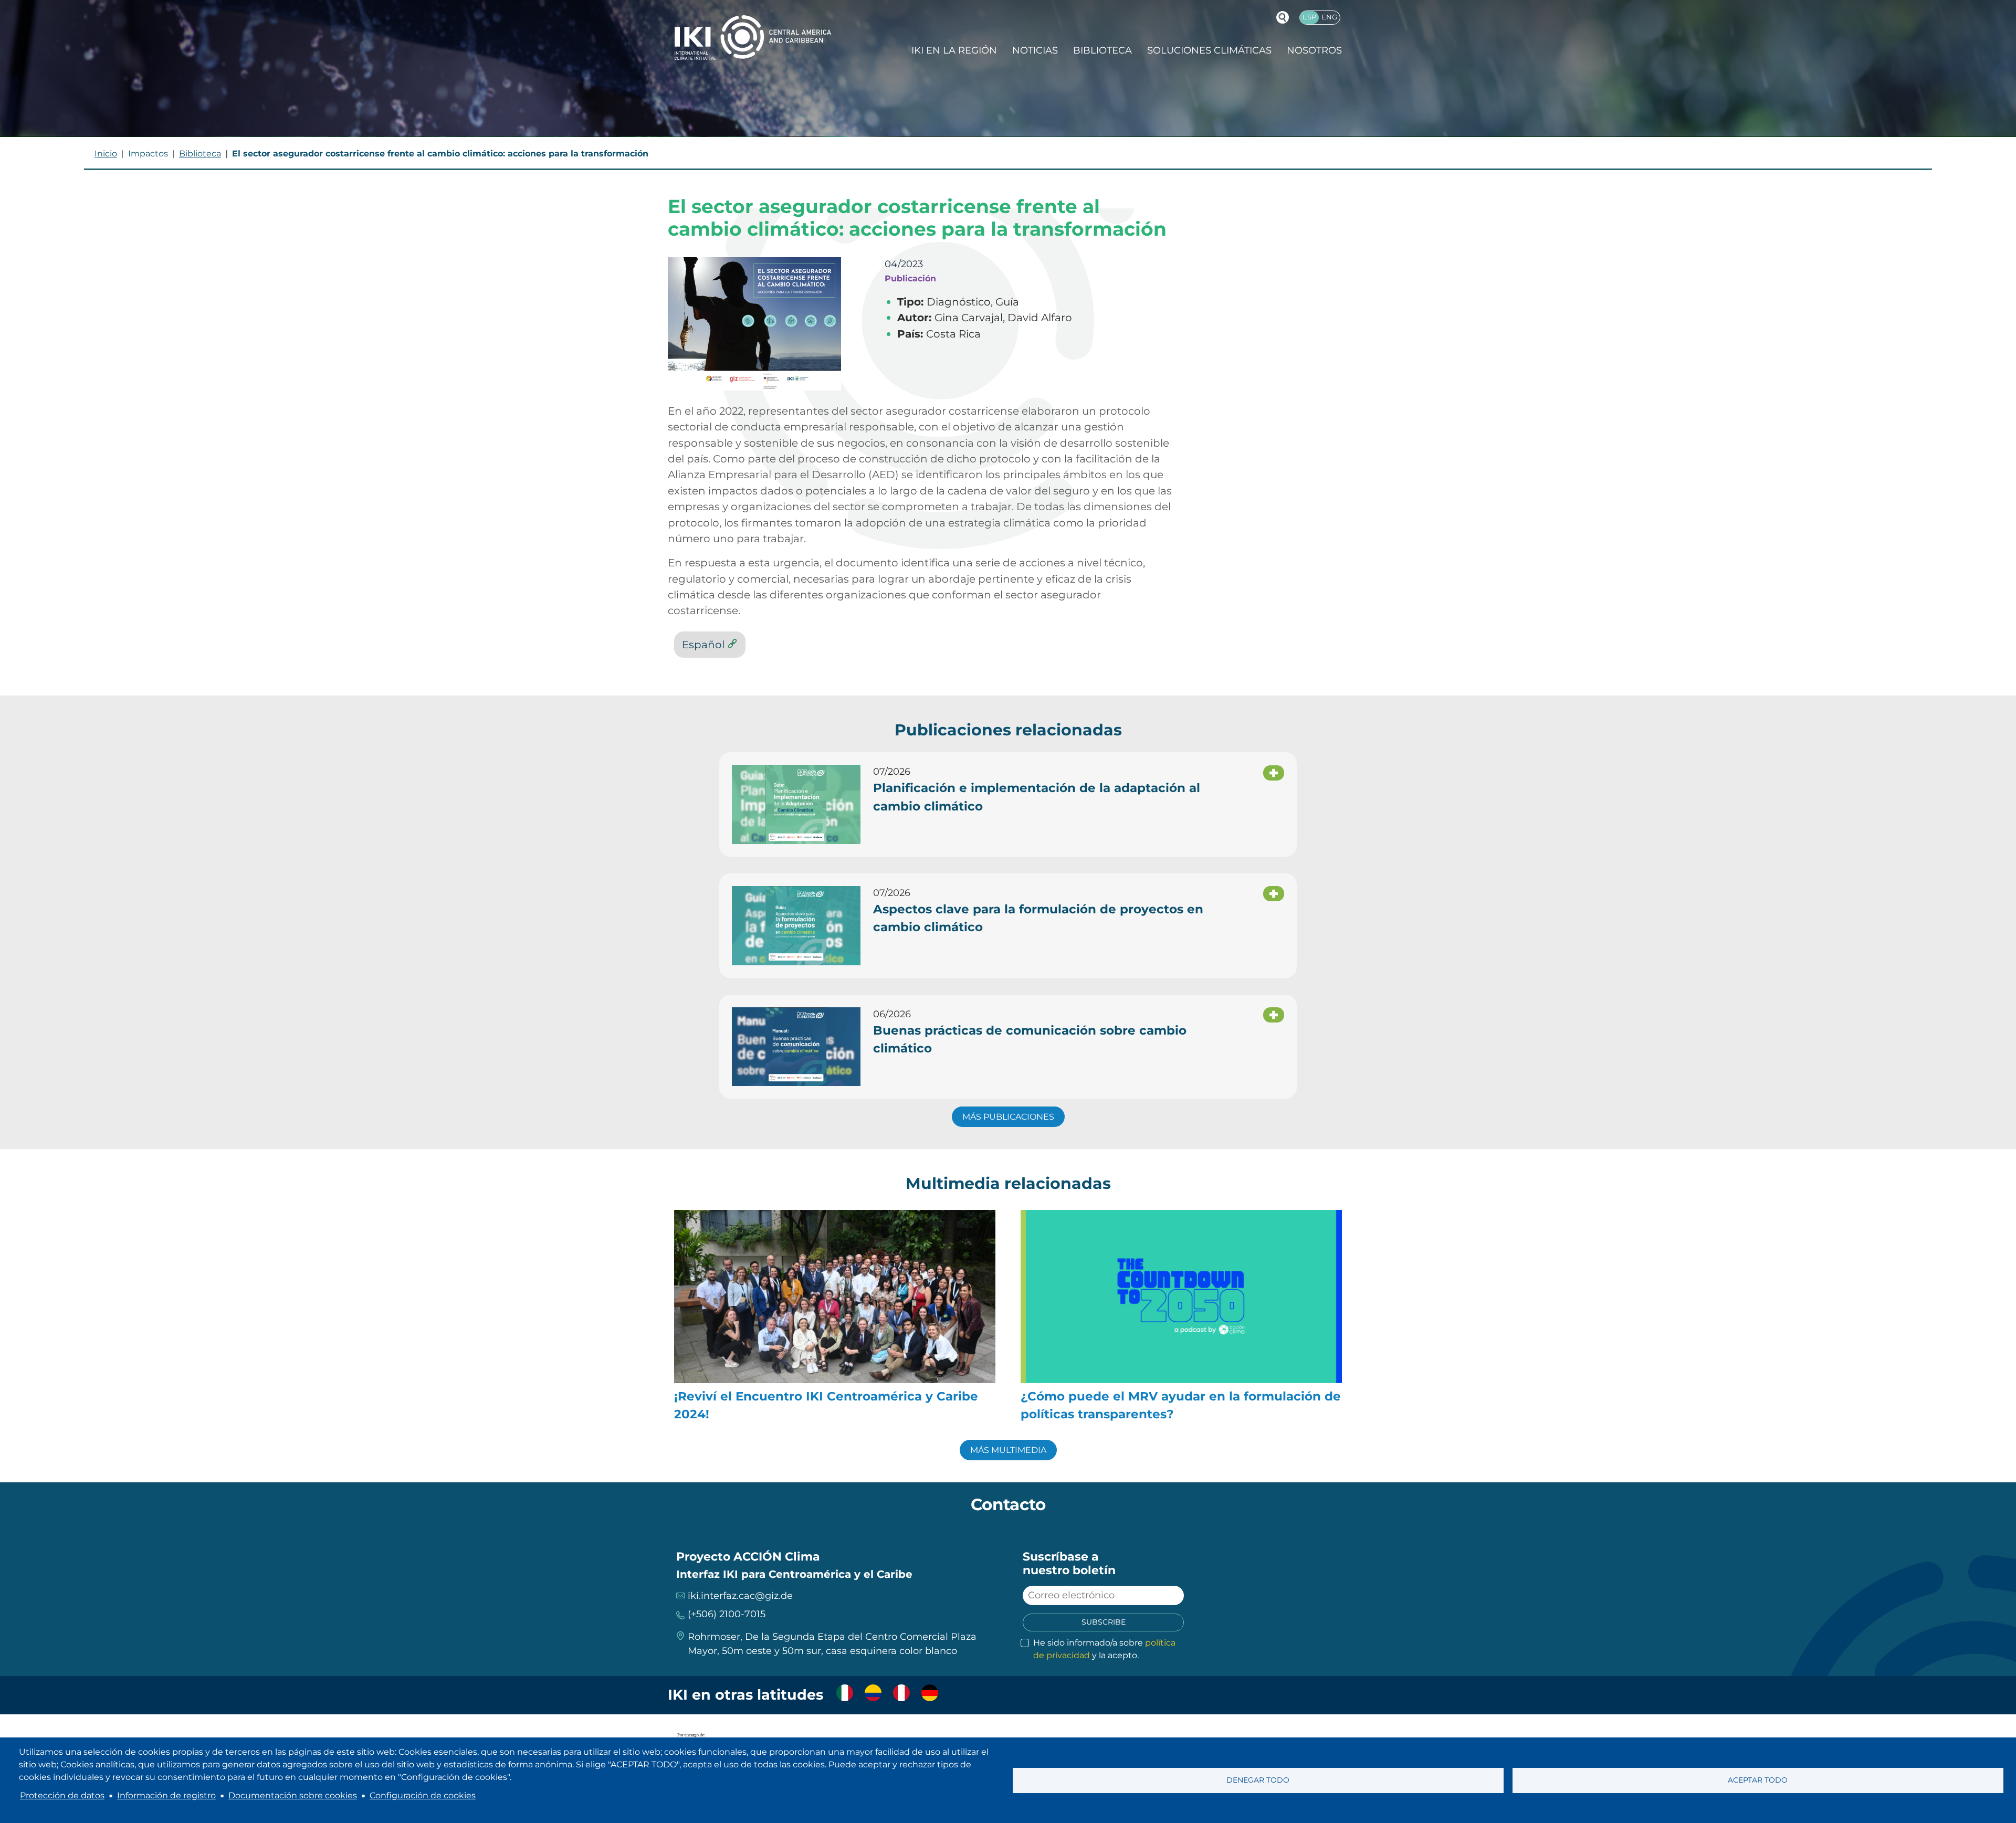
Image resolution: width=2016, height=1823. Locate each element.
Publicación (910, 278)
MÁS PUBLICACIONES (1008, 1117)
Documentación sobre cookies (293, 1795)
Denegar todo (1258, 1780)
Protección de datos (62, 1795)
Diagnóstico (959, 302)
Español (703, 644)
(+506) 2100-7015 (727, 1614)
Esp (1309, 17)
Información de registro (166, 1795)
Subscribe (1104, 1622)
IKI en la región (954, 50)
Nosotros (1314, 50)
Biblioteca (1102, 50)
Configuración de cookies (423, 1795)
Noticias (1035, 50)
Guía (1007, 302)
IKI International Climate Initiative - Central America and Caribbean (753, 38)
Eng (1329, 17)
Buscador (1283, 17)
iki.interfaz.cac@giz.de (740, 1596)
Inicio (106, 154)
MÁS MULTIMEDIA (1008, 1450)
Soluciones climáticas (1209, 50)
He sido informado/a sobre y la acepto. (1104, 1649)
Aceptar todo (1758, 1780)
